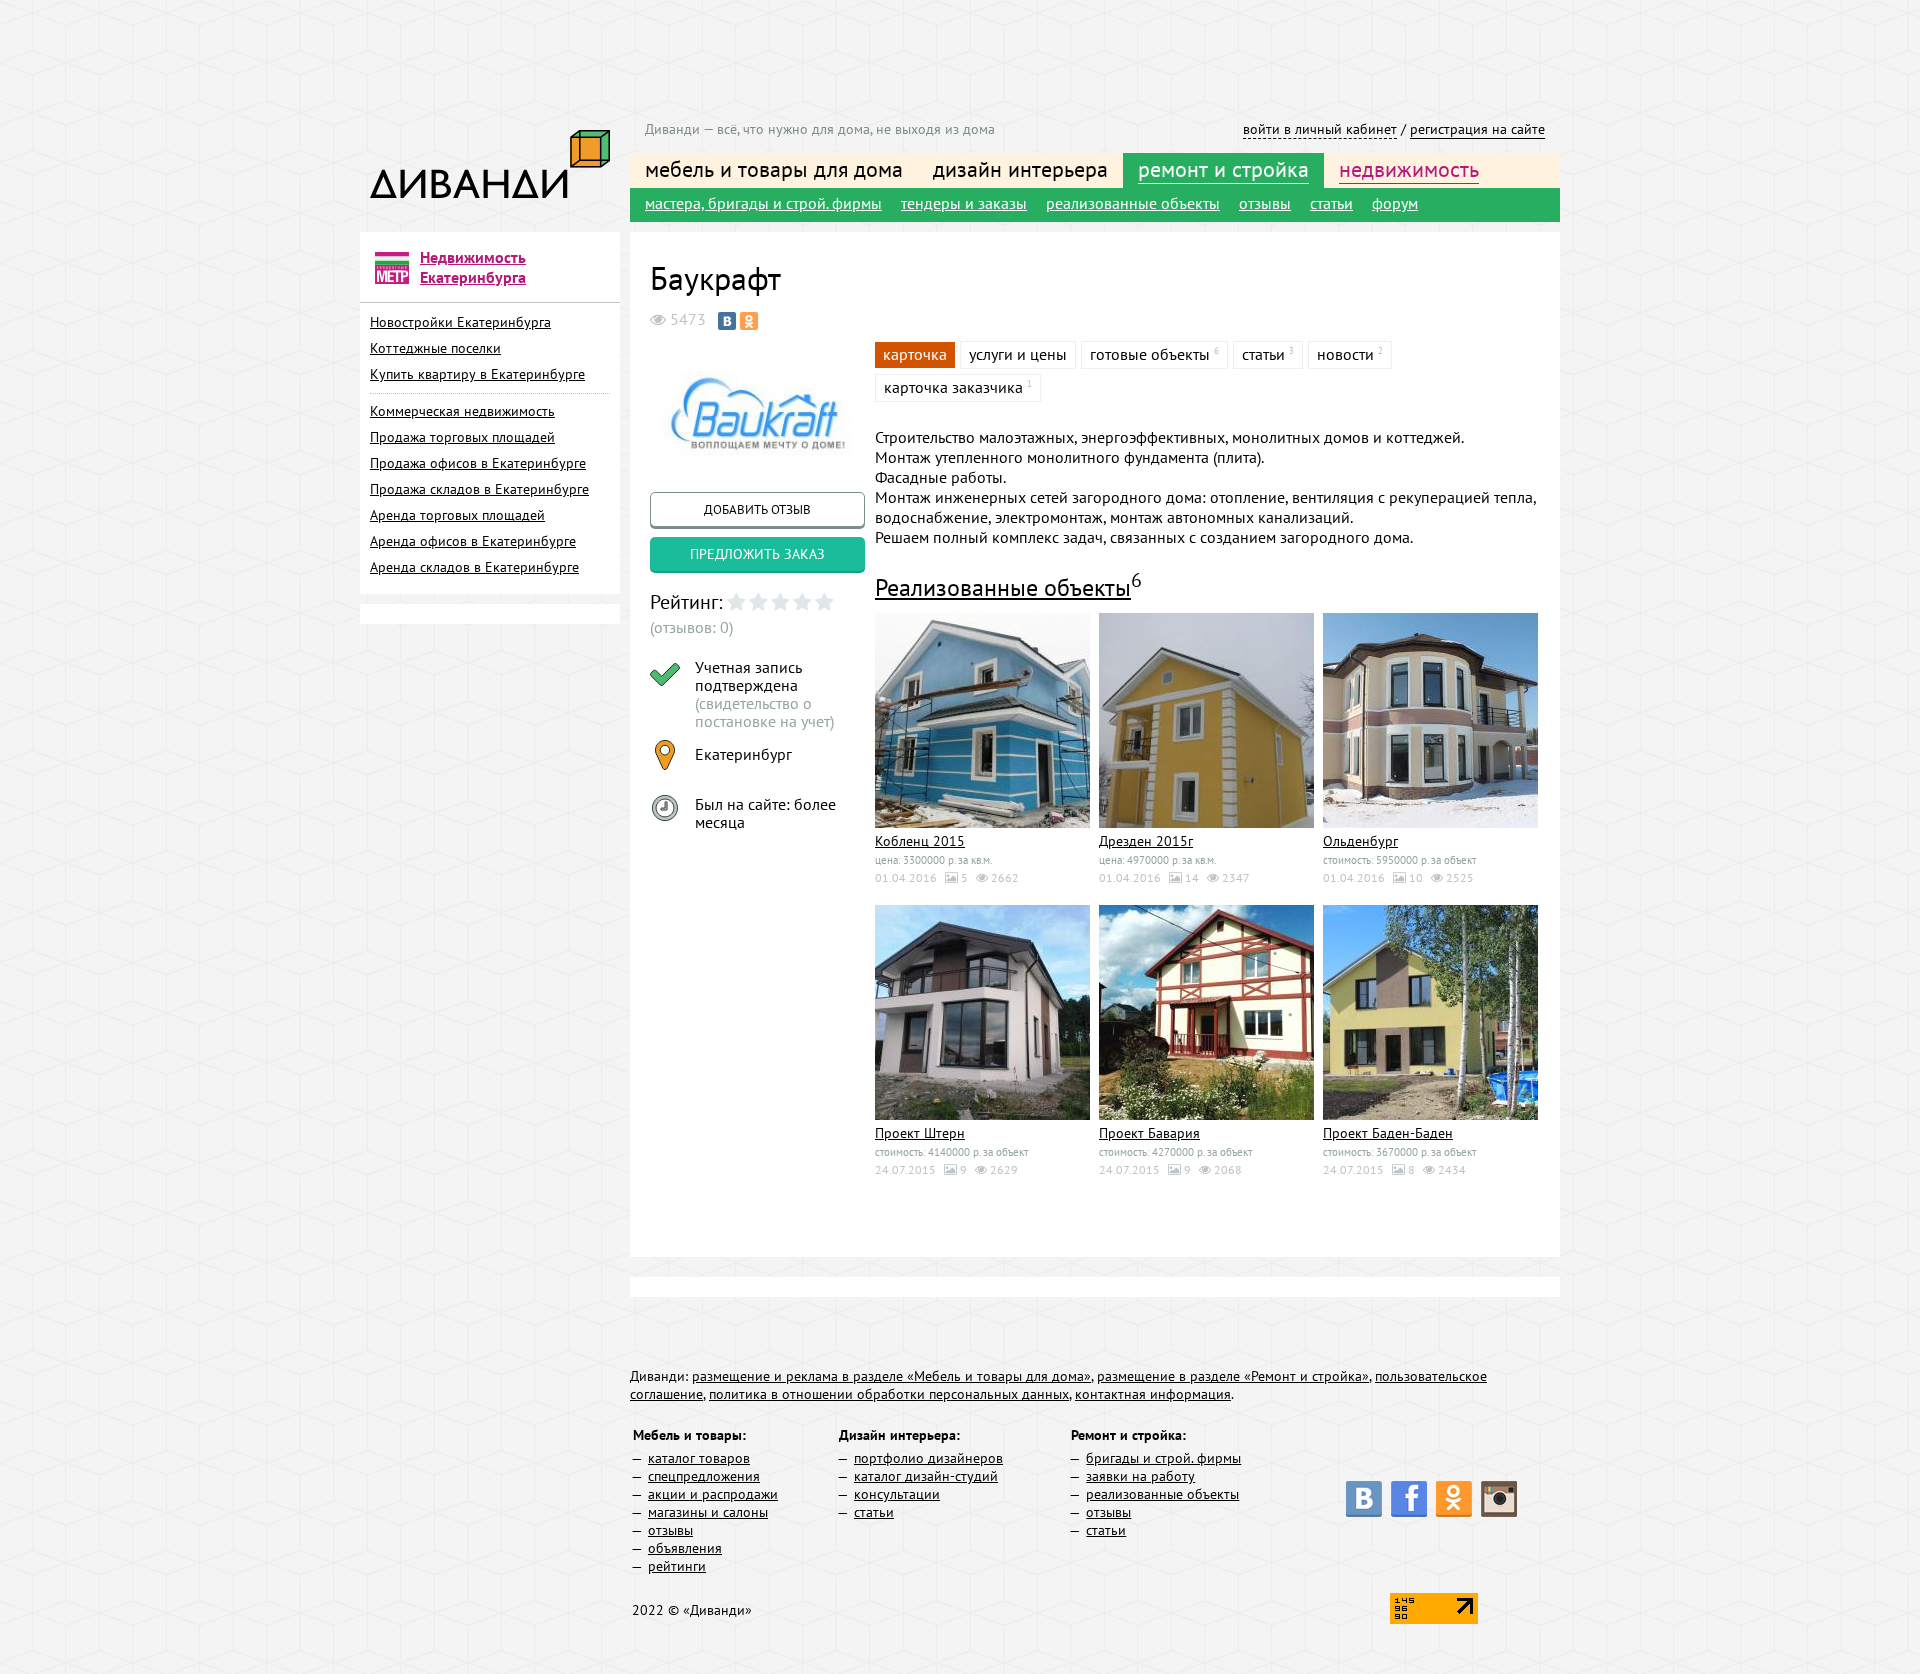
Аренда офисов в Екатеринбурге (473, 541)
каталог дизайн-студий (926, 1476)
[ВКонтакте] (727, 321)
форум (1395, 203)
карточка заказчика (953, 387)
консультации (897, 1494)
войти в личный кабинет (1320, 129)
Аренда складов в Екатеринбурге (474, 567)
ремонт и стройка (1223, 169)
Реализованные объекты (1003, 587)
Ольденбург (1360, 841)
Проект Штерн (920, 1133)
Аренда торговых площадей (457, 515)
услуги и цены (1018, 354)
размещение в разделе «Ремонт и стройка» (1233, 1376)
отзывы (1265, 203)
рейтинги (677, 1566)
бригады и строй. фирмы (1163, 1458)
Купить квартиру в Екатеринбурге (477, 374)
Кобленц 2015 (920, 841)
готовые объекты (1150, 354)
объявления (685, 1548)
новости (1345, 354)
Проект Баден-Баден (1388, 1133)
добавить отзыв (757, 509)
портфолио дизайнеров (928, 1458)
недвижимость (1409, 169)
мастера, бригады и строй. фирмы (763, 203)
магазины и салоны (708, 1512)
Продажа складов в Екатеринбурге (479, 489)
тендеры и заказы (964, 203)
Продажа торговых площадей (462, 437)
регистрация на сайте (1477, 129)
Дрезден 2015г (1146, 841)
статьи (1331, 203)
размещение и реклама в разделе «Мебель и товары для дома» (891, 1376)
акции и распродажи (713, 1494)
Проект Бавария (1149, 1133)
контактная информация (1153, 1394)
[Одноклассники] (749, 321)
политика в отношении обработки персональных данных (889, 1394)
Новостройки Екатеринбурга (460, 322)
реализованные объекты (1133, 203)
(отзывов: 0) (691, 627)
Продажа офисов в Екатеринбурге (478, 463)
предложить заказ (757, 554)
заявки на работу (1140, 1476)
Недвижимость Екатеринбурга (473, 267)
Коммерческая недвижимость (462, 411)
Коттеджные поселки (435, 348)
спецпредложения (704, 1476)
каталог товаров (699, 1458)
